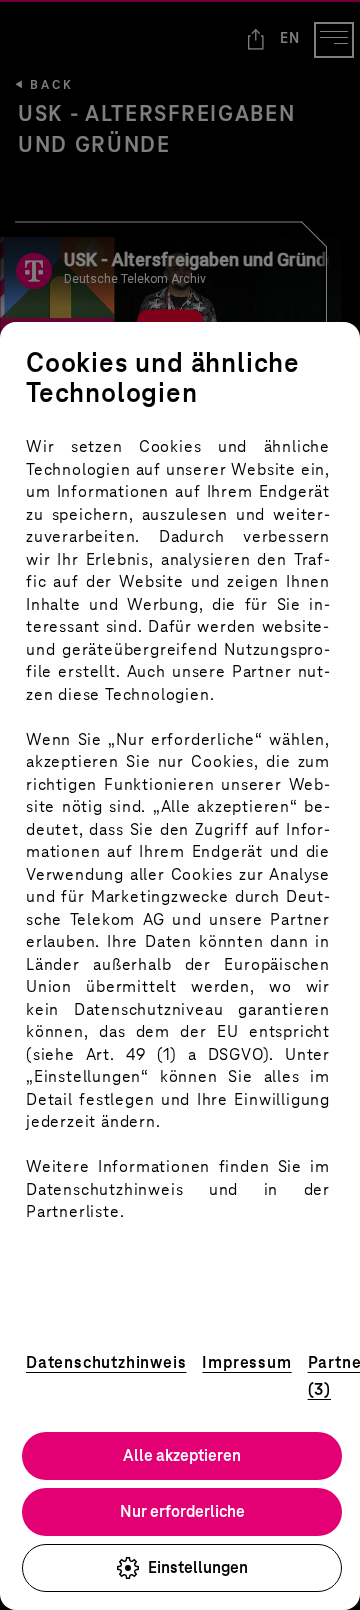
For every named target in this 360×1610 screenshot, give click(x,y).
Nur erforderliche (182, 1511)
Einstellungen (198, 1567)
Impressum (246, 1362)
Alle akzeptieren (182, 1455)
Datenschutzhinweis (106, 1362)
